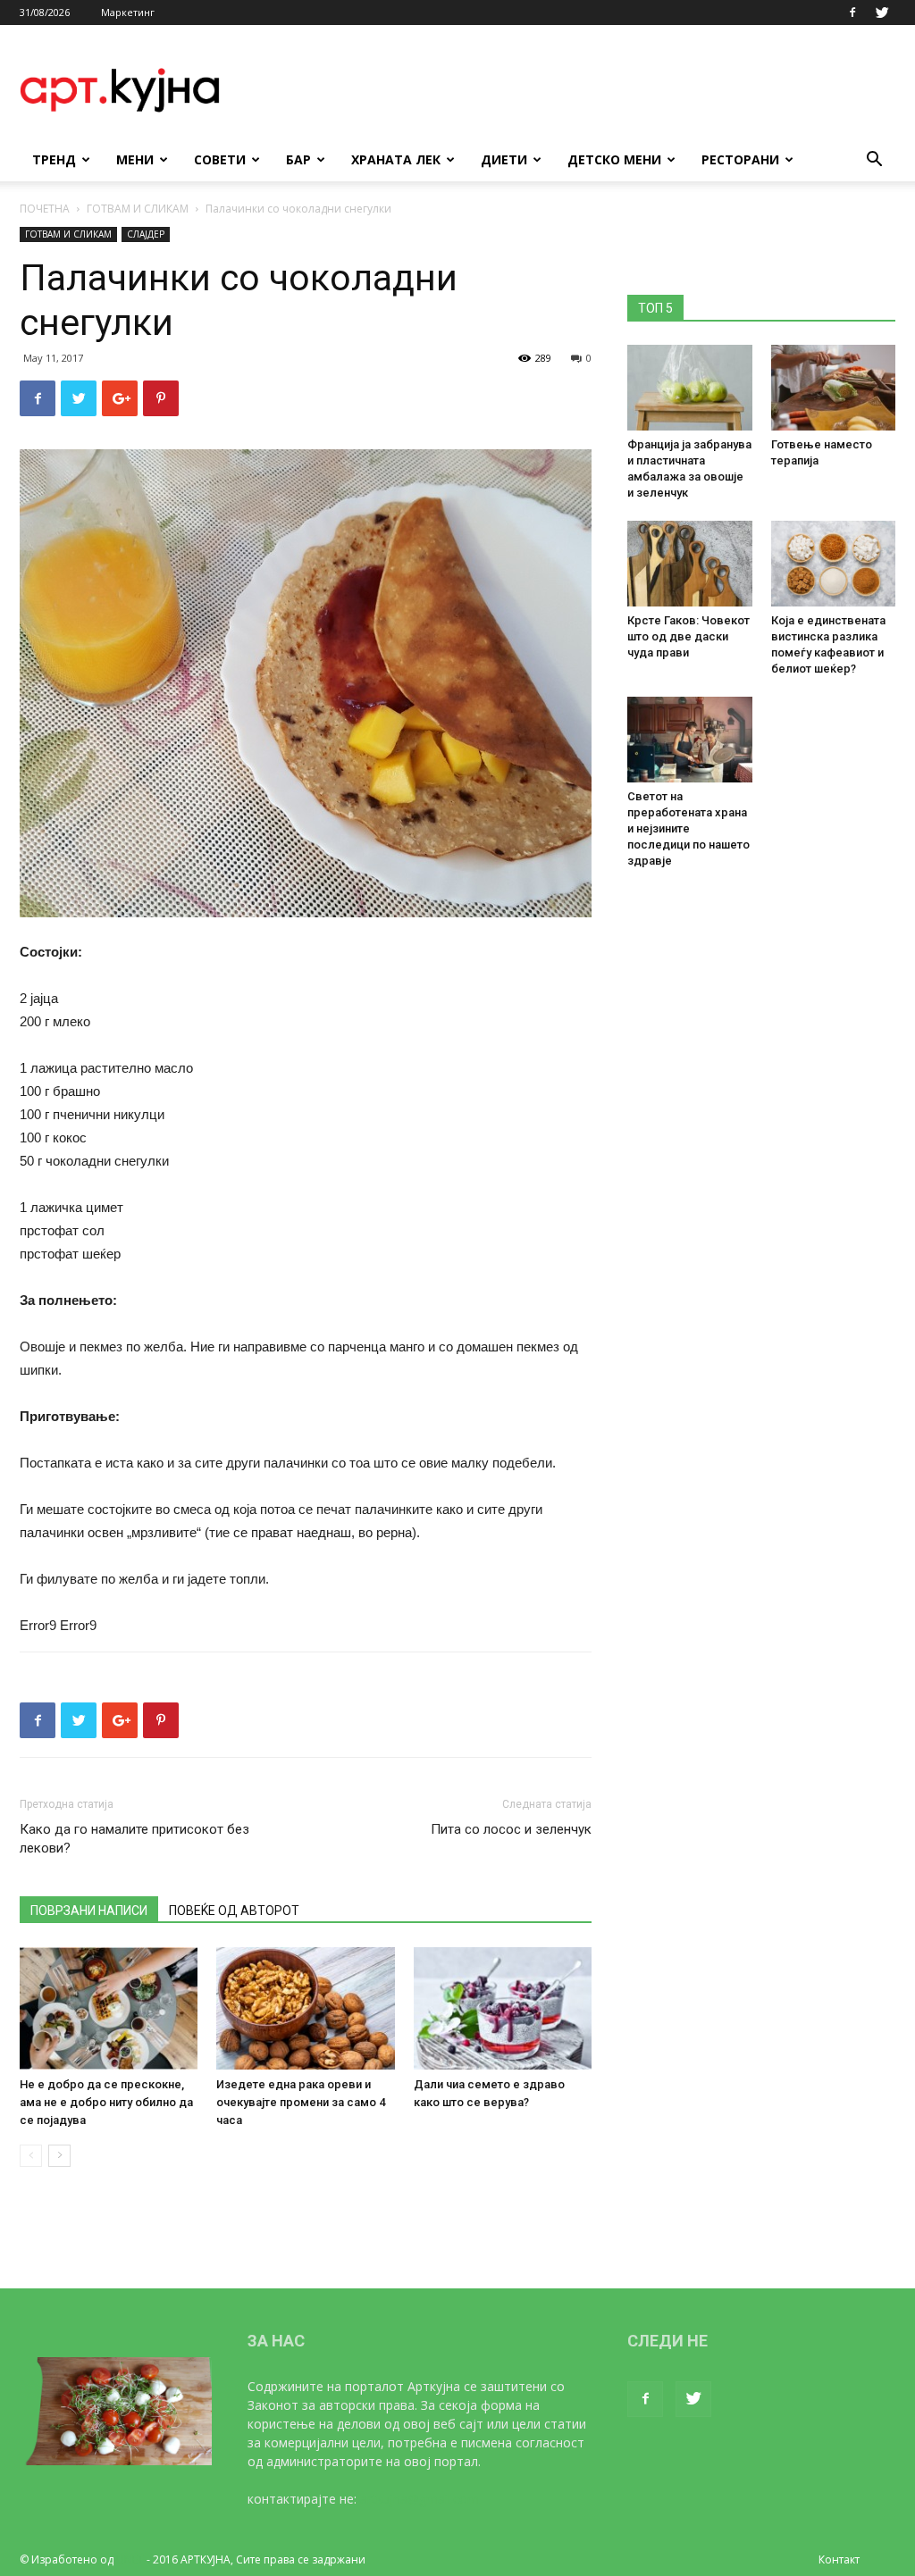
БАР (298, 159)
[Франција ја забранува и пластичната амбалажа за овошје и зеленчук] (690, 388)
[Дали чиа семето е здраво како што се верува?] (503, 2008)
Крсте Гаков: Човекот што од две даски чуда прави (688, 636)
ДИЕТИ (504, 159)
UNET (130, 2559)
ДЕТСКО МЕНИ (614, 159)
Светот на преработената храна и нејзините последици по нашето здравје (688, 828)
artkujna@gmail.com (420, 2499)
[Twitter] (882, 13)
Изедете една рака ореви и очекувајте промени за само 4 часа (301, 2102)
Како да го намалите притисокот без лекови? (134, 1839)
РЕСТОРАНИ (740, 159)
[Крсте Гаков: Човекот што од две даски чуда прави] (690, 564)
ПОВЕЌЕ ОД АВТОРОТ (234, 1911)
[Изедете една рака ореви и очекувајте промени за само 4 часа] (305, 2008)
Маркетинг (128, 12)
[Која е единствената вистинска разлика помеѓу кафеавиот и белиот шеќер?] (834, 564)
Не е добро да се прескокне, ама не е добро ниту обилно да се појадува (106, 2102)
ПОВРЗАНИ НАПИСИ (89, 1911)
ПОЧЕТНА (45, 209)
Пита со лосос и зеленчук (511, 1829)
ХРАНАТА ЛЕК (396, 159)
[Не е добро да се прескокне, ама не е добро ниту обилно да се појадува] (109, 2008)
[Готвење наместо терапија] (834, 388)
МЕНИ (135, 159)
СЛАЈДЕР (146, 234)
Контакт (839, 2559)
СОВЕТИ (220, 159)
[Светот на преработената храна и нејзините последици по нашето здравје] (690, 740)
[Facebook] (852, 13)
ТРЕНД (54, 159)
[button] (874, 161)
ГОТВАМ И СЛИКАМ (138, 209)
